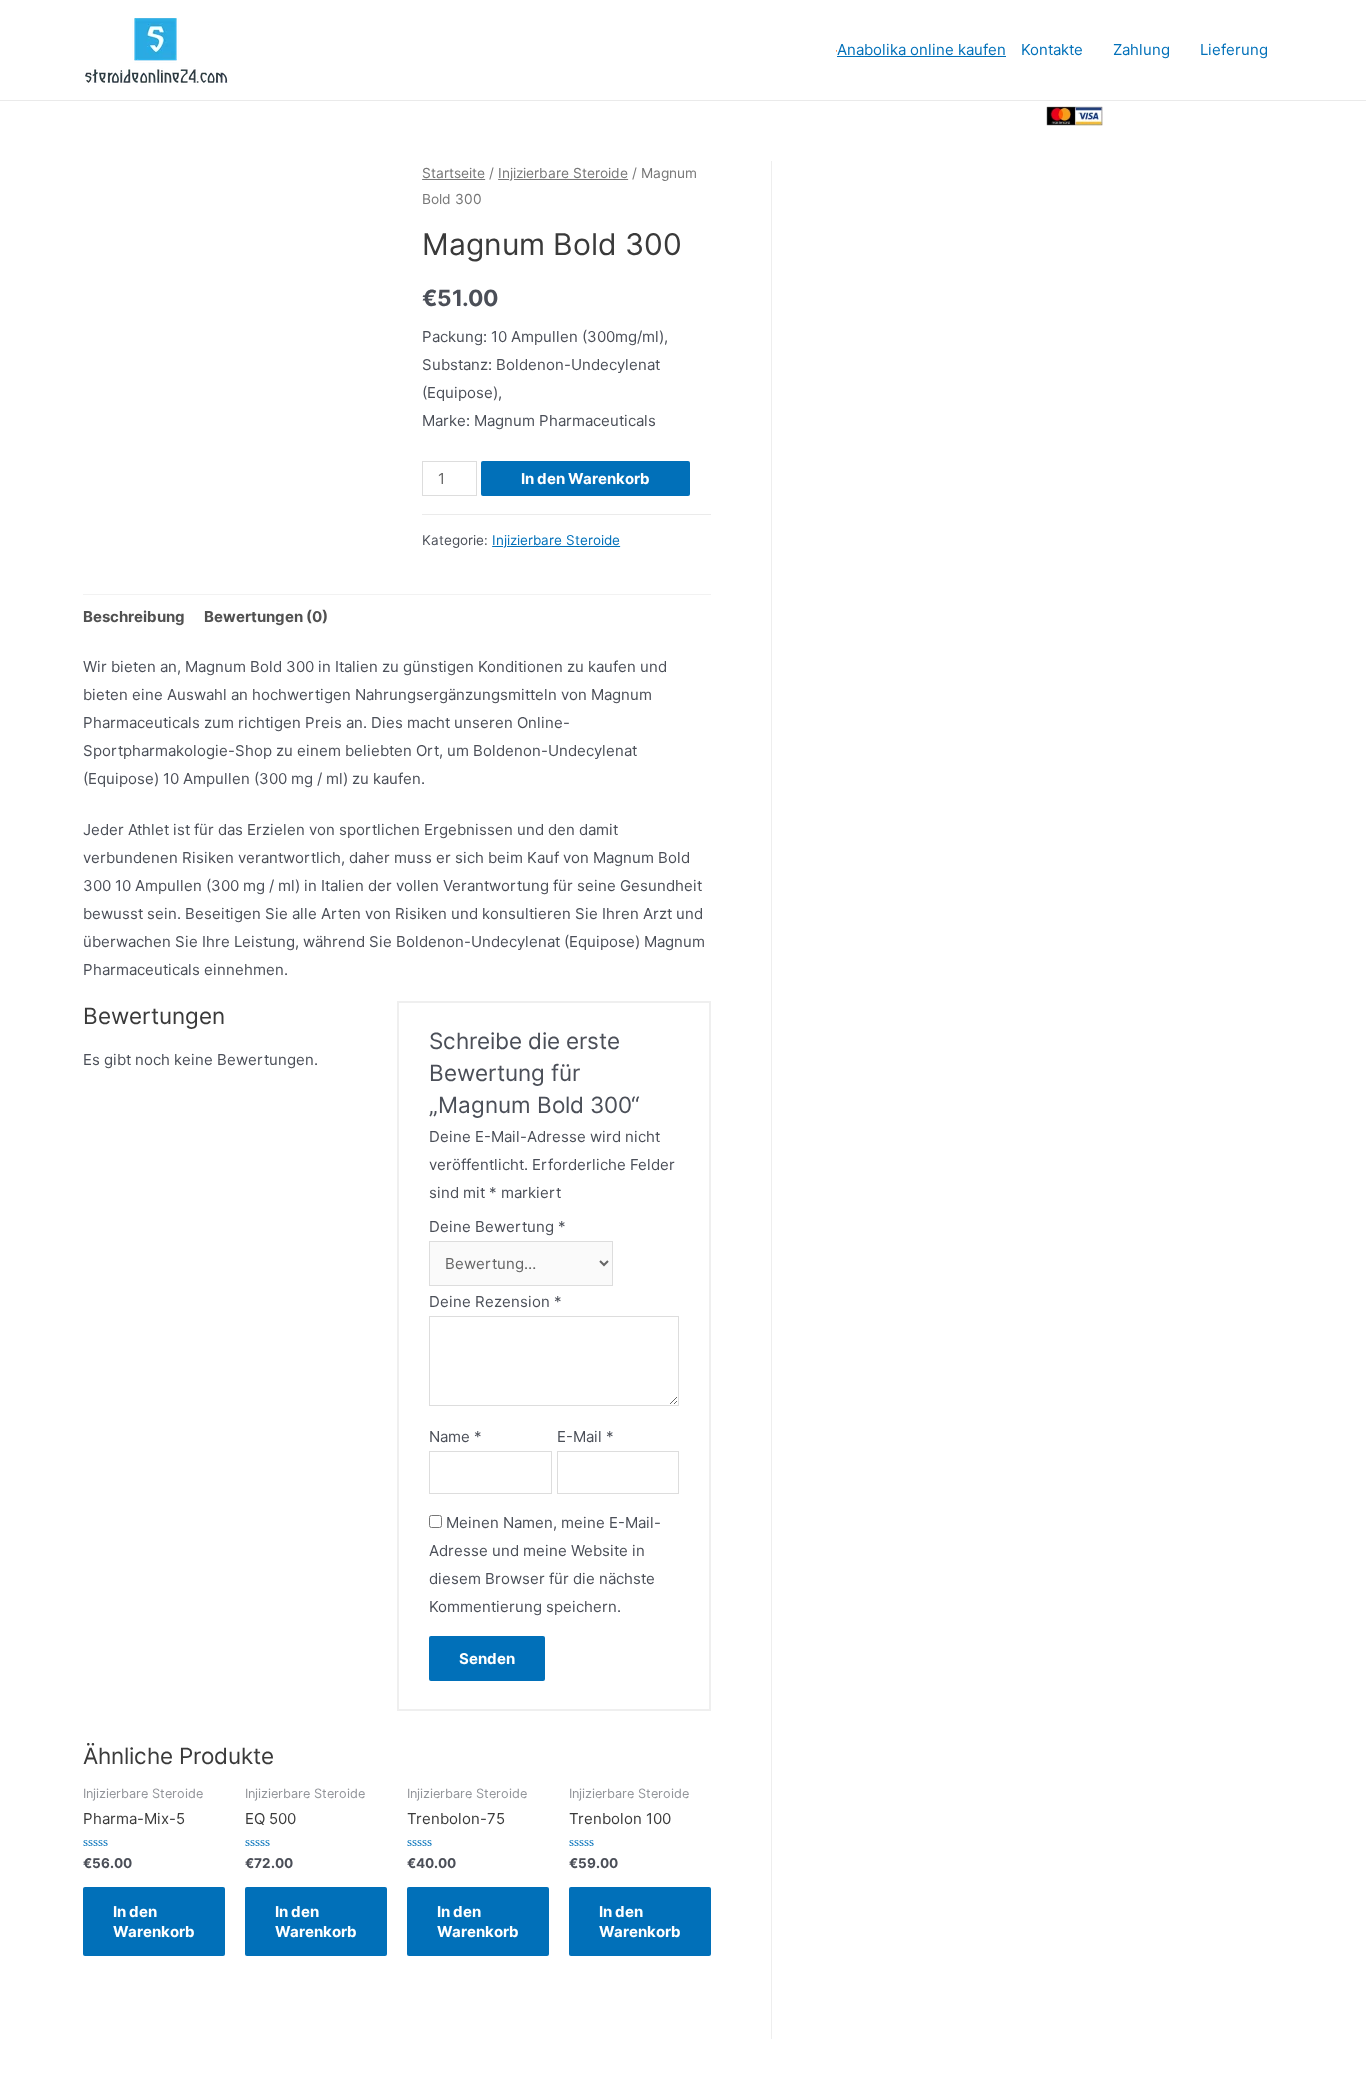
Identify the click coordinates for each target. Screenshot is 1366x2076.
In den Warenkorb (585, 478)
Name (455, 1436)
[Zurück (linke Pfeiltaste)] (1133, 188)
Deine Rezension (495, 1301)
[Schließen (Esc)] (1133, 120)
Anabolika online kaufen (921, 49)
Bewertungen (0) (266, 616)
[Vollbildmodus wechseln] (1133, 154)
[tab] (134, 616)
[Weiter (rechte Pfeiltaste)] (1197, 188)
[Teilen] (1197, 120)
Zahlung (1141, 49)
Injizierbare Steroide (563, 173)
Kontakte (1052, 49)
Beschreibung (134, 616)
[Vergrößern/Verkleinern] (1197, 154)
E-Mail (585, 1436)
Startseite (453, 173)
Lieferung (1234, 49)
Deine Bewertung (497, 1226)
